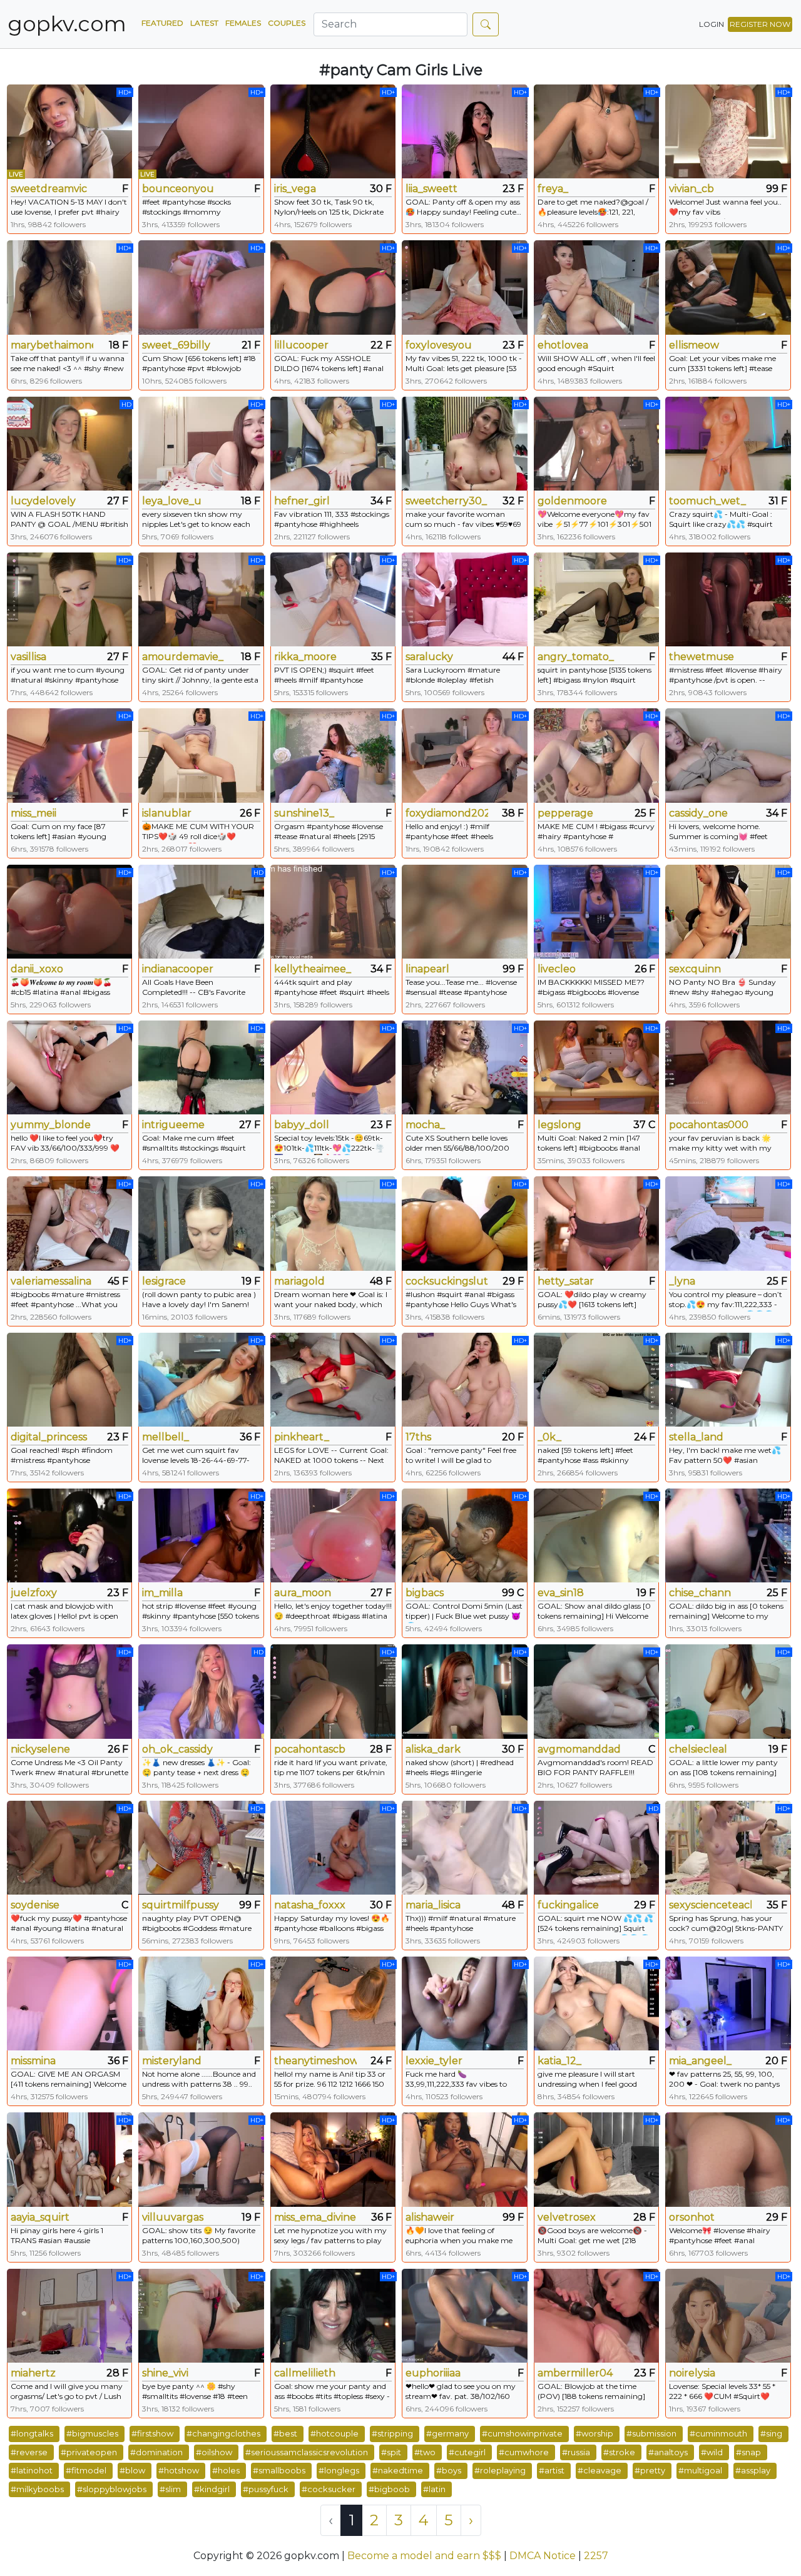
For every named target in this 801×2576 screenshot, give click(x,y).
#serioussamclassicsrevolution (307, 2452)
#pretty (650, 2470)
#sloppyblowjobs (112, 2489)
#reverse (29, 2452)
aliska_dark (433, 1749)
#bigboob (389, 2489)
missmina (33, 2061)
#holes (226, 2470)
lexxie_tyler (434, 2061)
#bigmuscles (92, 2433)
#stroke (619, 2452)
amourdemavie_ (183, 657)
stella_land (696, 1437)
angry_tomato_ (576, 657)
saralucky (429, 657)
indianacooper (178, 969)
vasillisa (28, 657)
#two (425, 2452)
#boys (449, 2470)
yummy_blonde (51, 1125)
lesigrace (164, 1281)
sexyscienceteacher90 (710, 1905)
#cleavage (599, 2470)
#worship (594, 2433)
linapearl (427, 969)
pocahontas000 (709, 1125)
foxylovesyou (439, 345)
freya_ (553, 189)
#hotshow (179, 2470)
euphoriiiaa (433, 2373)
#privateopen (89, 2452)
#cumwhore (524, 2452)
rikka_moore (305, 657)
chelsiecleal (698, 1749)
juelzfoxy (34, 1593)
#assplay (753, 2470)
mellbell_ (166, 1437)
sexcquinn (695, 969)
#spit (391, 2452)
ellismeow (694, 345)
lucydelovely (43, 501)
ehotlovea (563, 345)
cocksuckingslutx (447, 1281)
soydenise (35, 1905)
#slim (170, 2489)
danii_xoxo (37, 969)
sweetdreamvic (49, 189)
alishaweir (430, 2217)
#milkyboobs (37, 2489)
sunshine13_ (304, 813)
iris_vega (295, 189)
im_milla (162, 1593)
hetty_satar (566, 1281)
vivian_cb (691, 189)
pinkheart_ (302, 1437)
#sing (771, 2433)
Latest (204, 23)
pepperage (565, 813)
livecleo (557, 969)
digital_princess (49, 1437)
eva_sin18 (561, 1593)
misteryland (172, 2061)
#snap (748, 2452)
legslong (559, 1125)
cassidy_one (698, 813)
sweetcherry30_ (446, 501)
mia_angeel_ (700, 2061)
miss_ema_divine (315, 2217)
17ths (418, 1437)
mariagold (299, 1281)
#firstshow (152, 2433)
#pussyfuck (266, 2489)
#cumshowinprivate (522, 2433)
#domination (156, 2452)
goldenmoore (572, 501)
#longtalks (32, 2433)
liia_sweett (431, 189)
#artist (552, 2470)
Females (243, 23)
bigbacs (425, 1593)
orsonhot (692, 2217)
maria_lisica (433, 1905)
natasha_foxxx (310, 1905)
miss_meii (33, 813)
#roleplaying (500, 2470)
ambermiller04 (575, 2373)
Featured (162, 23)
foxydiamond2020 (447, 813)
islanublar (167, 813)
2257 (596, 2556)
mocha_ (425, 1125)
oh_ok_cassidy (177, 1749)
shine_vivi (165, 2373)
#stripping (392, 2433)
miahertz (33, 2373)
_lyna (682, 1281)
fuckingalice (568, 1905)
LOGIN (712, 24)
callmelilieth (305, 2373)
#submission (651, 2433)
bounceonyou (178, 189)
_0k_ (549, 1437)
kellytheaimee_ (313, 969)
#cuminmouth (718, 2433)
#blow (132, 2470)
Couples (287, 23)
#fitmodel (86, 2470)
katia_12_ (559, 2061)
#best (285, 2433)
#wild (712, 2452)
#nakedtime (398, 2470)
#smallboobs (279, 2470)
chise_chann (700, 1593)
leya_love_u (172, 501)
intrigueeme (173, 1125)
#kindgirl (212, 2489)
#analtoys (668, 2452)
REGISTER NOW (760, 24)
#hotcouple (334, 2433)
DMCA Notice (543, 2556)
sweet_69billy (176, 345)
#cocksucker (329, 2489)
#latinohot (32, 2470)
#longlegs (339, 2470)
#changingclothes (223, 2433)
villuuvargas (173, 2217)
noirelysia (692, 2373)
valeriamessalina (51, 1281)
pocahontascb (310, 1749)
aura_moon (303, 1593)
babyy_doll (302, 1125)
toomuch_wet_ (707, 501)
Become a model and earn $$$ (424, 2556)
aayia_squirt (40, 2217)
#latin (434, 2489)
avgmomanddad (579, 1749)
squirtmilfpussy (181, 1905)
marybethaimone (52, 345)
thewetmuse (702, 657)
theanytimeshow (315, 2061)
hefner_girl (302, 501)
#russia (576, 2452)
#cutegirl (467, 2452)
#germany (447, 2433)
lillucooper (301, 345)
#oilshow (214, 2452)
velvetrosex (567, 2217)
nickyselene (40, 1749)
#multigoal (700, 2470)
